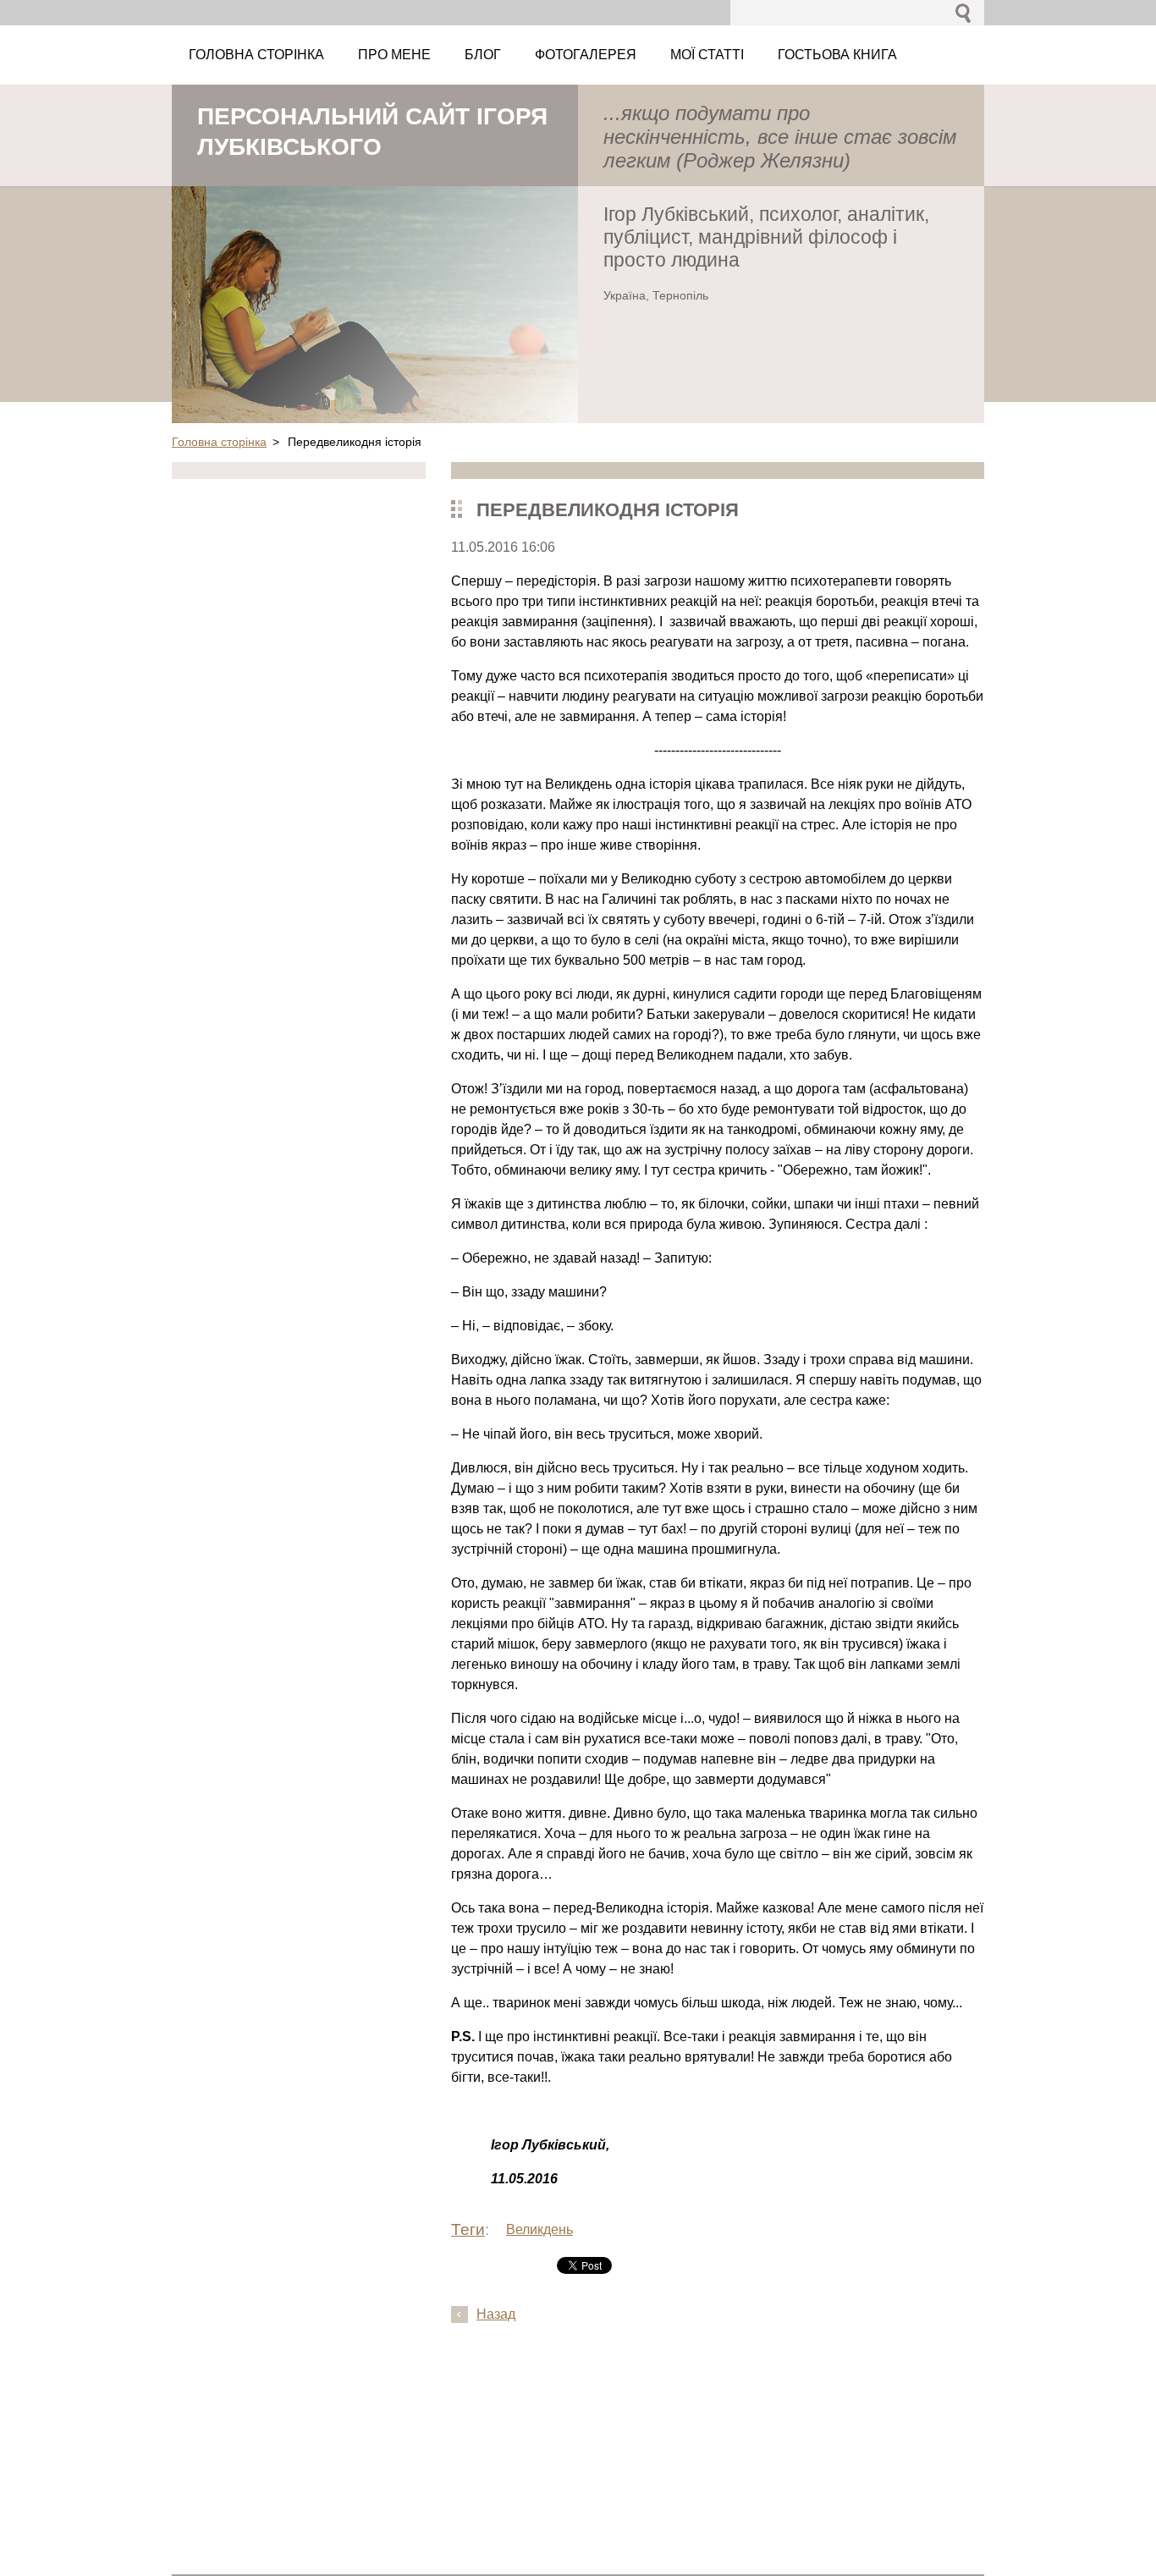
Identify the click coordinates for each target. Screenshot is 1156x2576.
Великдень (539, 2229)
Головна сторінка (219, 442)
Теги (468, 2229)
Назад (496, 2314)
